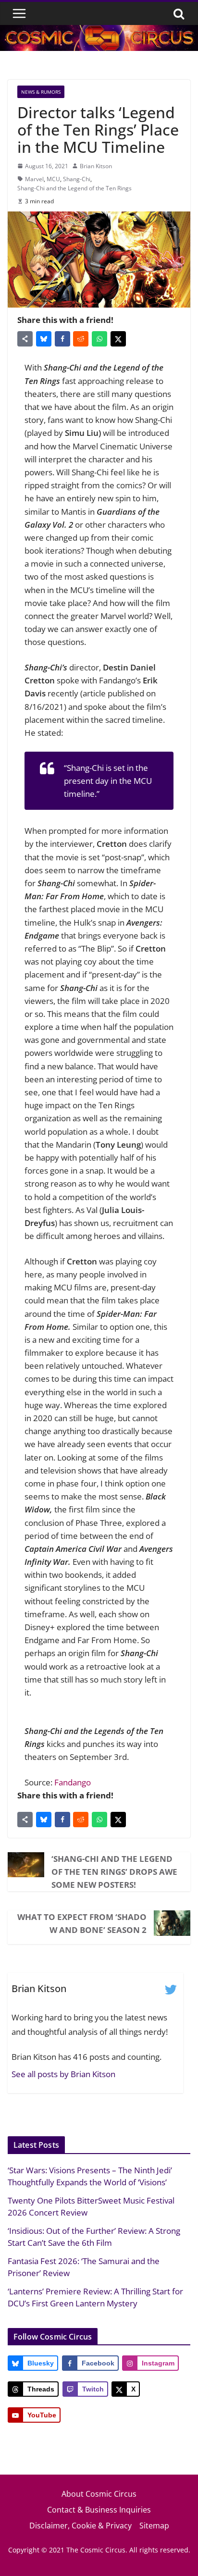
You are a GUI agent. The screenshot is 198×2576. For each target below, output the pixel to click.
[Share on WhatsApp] (99, 339)
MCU (53, 179)
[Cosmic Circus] (99, 31)
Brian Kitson (96, 166)
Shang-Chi (77, 179)
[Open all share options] (25, 339)
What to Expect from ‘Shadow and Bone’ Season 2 (82, 1923)
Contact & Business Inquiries (99, 2510)
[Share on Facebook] (62, 339)
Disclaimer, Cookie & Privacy (80, 2526)
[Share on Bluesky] (44, 339)
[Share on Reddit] (81, 339)
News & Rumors (41, 92)
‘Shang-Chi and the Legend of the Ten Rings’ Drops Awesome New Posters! (114, 1872)
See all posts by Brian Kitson (63, 2074)
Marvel (34, 179)
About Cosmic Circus (99, 2494)
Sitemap (154, 2526)
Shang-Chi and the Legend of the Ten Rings (74, 188)
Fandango (73, 1782)
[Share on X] (118, 339)
